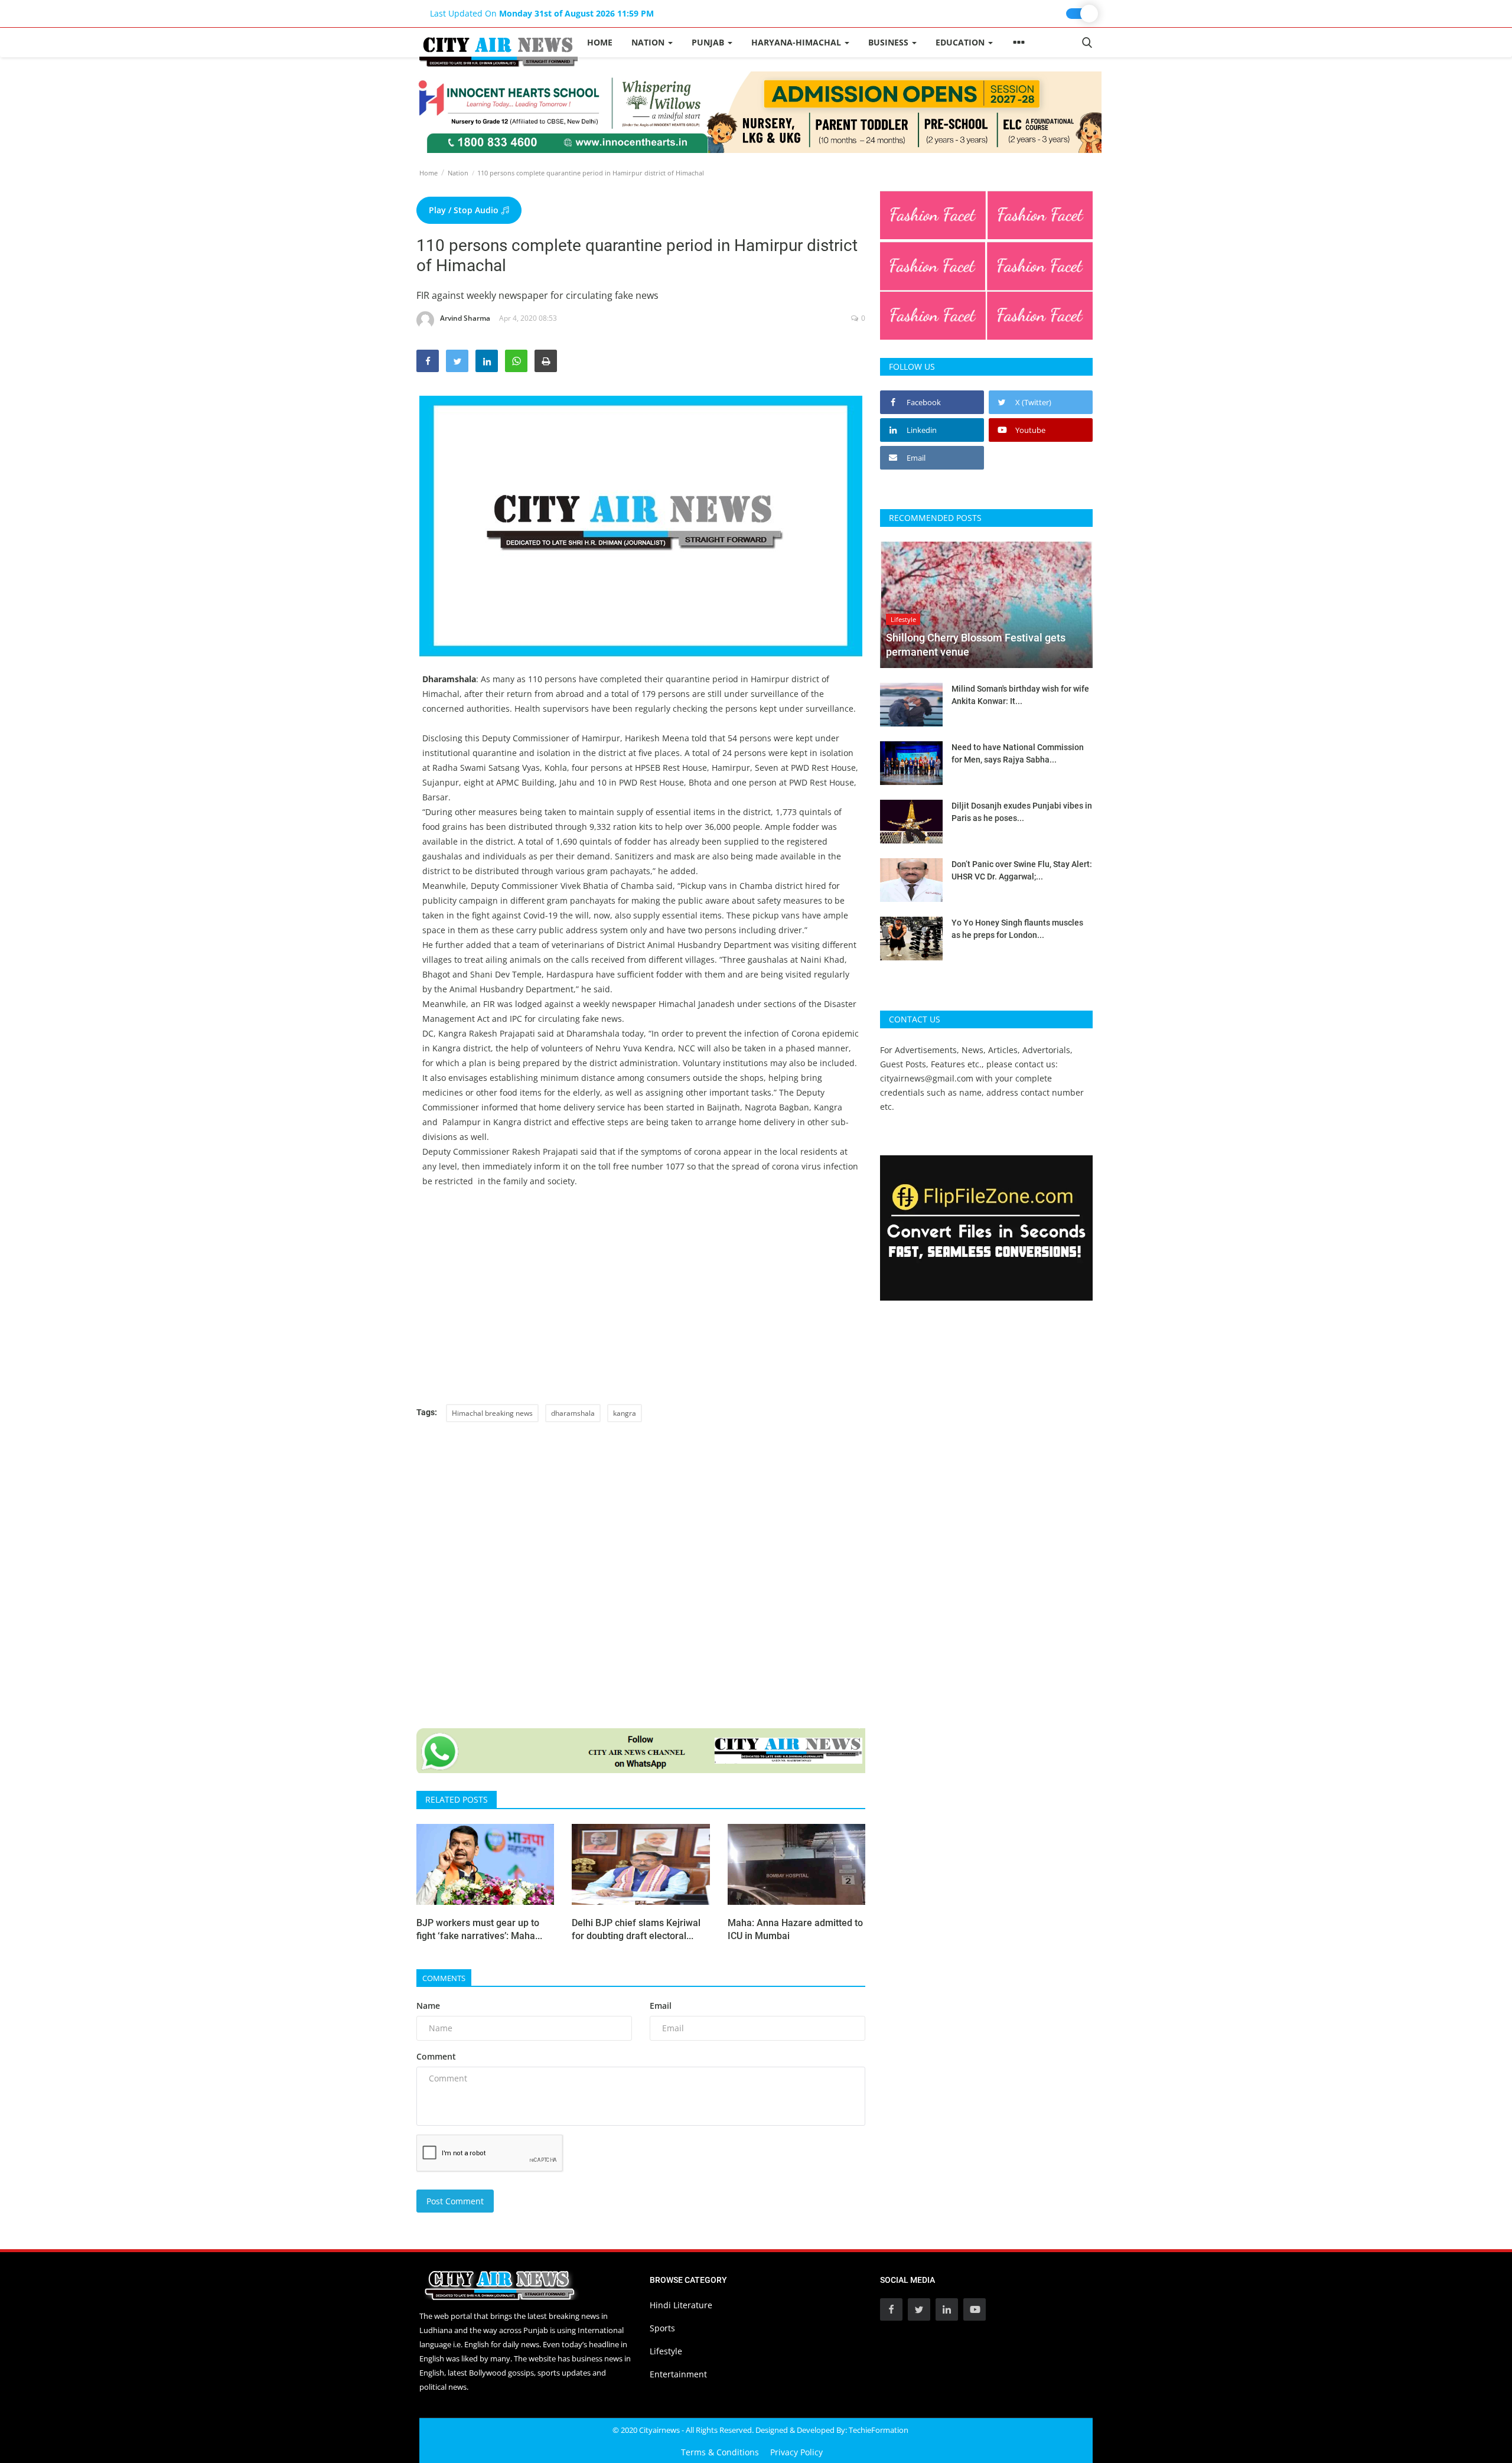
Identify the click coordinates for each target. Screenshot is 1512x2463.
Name (428, 2006)
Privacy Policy (796, 2452)
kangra (625, 1413)
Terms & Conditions (720, 2452)
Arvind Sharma (465, 318)
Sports (662, 2328)
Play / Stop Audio (465, 210)
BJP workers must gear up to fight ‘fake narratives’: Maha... (479, 1929)
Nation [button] (649, 42)
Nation (458, 173)
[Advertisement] (641, 1304)
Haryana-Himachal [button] (797, 42)
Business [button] (889, 42)
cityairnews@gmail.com (927, 1078)
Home (600, 42)
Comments (444, 1978)
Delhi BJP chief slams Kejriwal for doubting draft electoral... (636, 1929)
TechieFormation (879, 2430)
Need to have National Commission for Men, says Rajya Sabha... (1018, 753)
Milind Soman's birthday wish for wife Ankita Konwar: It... (1020, 695)
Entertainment (678, 2374)
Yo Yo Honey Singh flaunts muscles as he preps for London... (1017, 929)
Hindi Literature (681, 2305)
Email (661, 2006)
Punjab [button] (709, 42)
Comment (436, 2056)
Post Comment (455, 2201)
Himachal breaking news (492, 1413)
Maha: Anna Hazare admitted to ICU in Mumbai (795, 1929)
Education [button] (961, 42)
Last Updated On (542, 13)
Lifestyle (666, 2351)
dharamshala (573, 1413)
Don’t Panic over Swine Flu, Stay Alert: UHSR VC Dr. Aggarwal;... (1022, 870)
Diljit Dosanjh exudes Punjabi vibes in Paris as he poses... (1022, 812)
